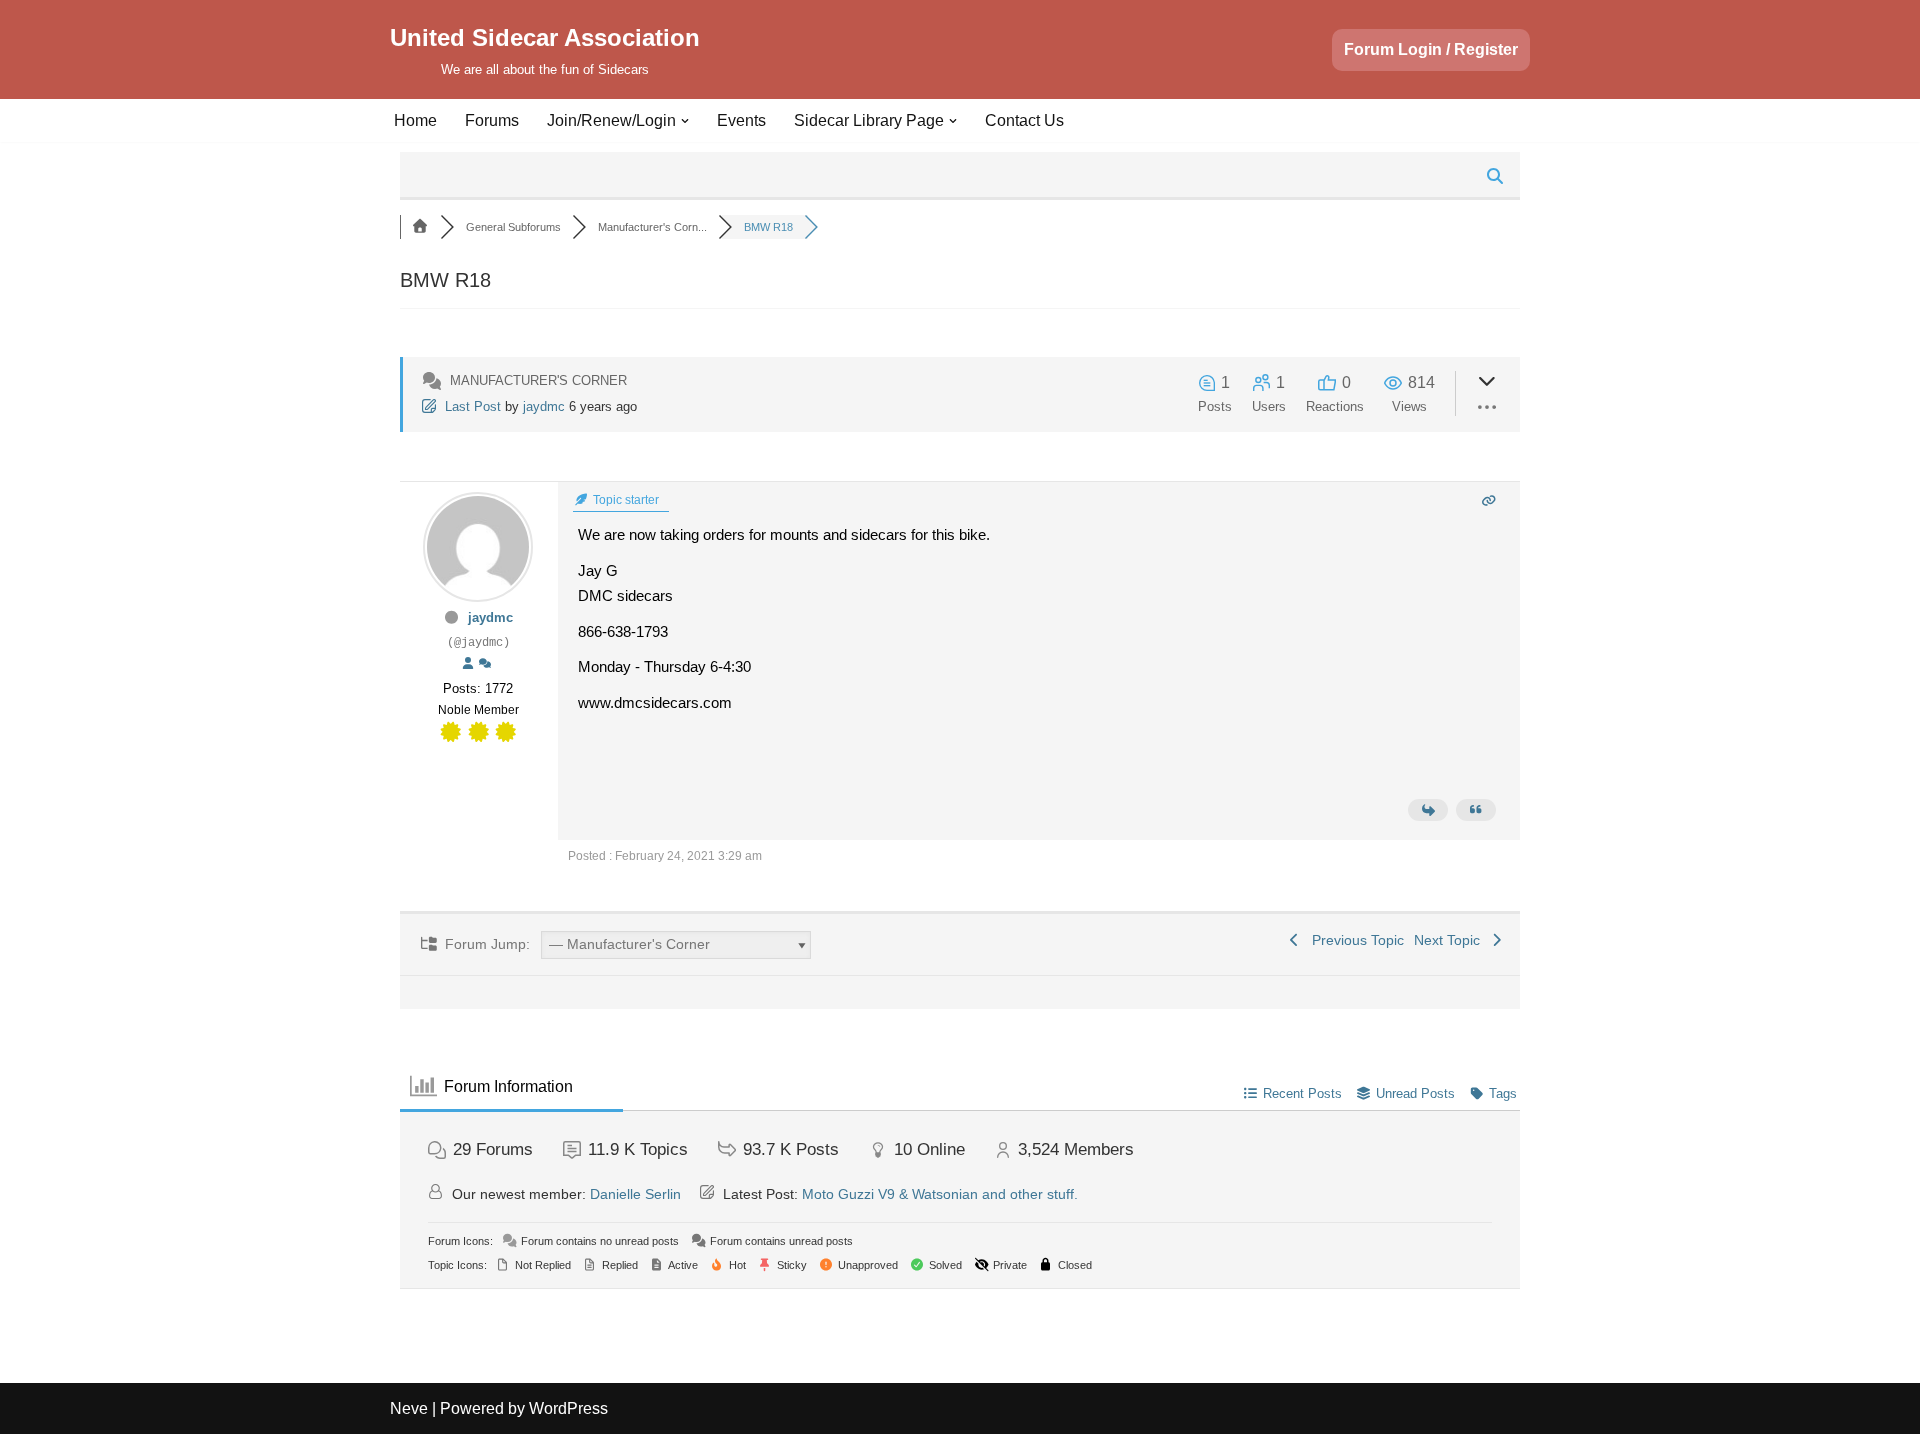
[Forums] (420, 227)
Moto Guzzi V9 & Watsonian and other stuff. (940, 1194)
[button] (685, 121)
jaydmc (544, 406)
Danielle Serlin (635, 1194)
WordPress (568, 1408)
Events (741, 120)
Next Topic (1451, 940)
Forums (492, 120)
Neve (409, 1408)
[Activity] (485, 664)
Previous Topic (1354, 940)
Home (415, 120)
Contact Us (1024, 120)
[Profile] (468, 664)
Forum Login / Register (1431, 49)
